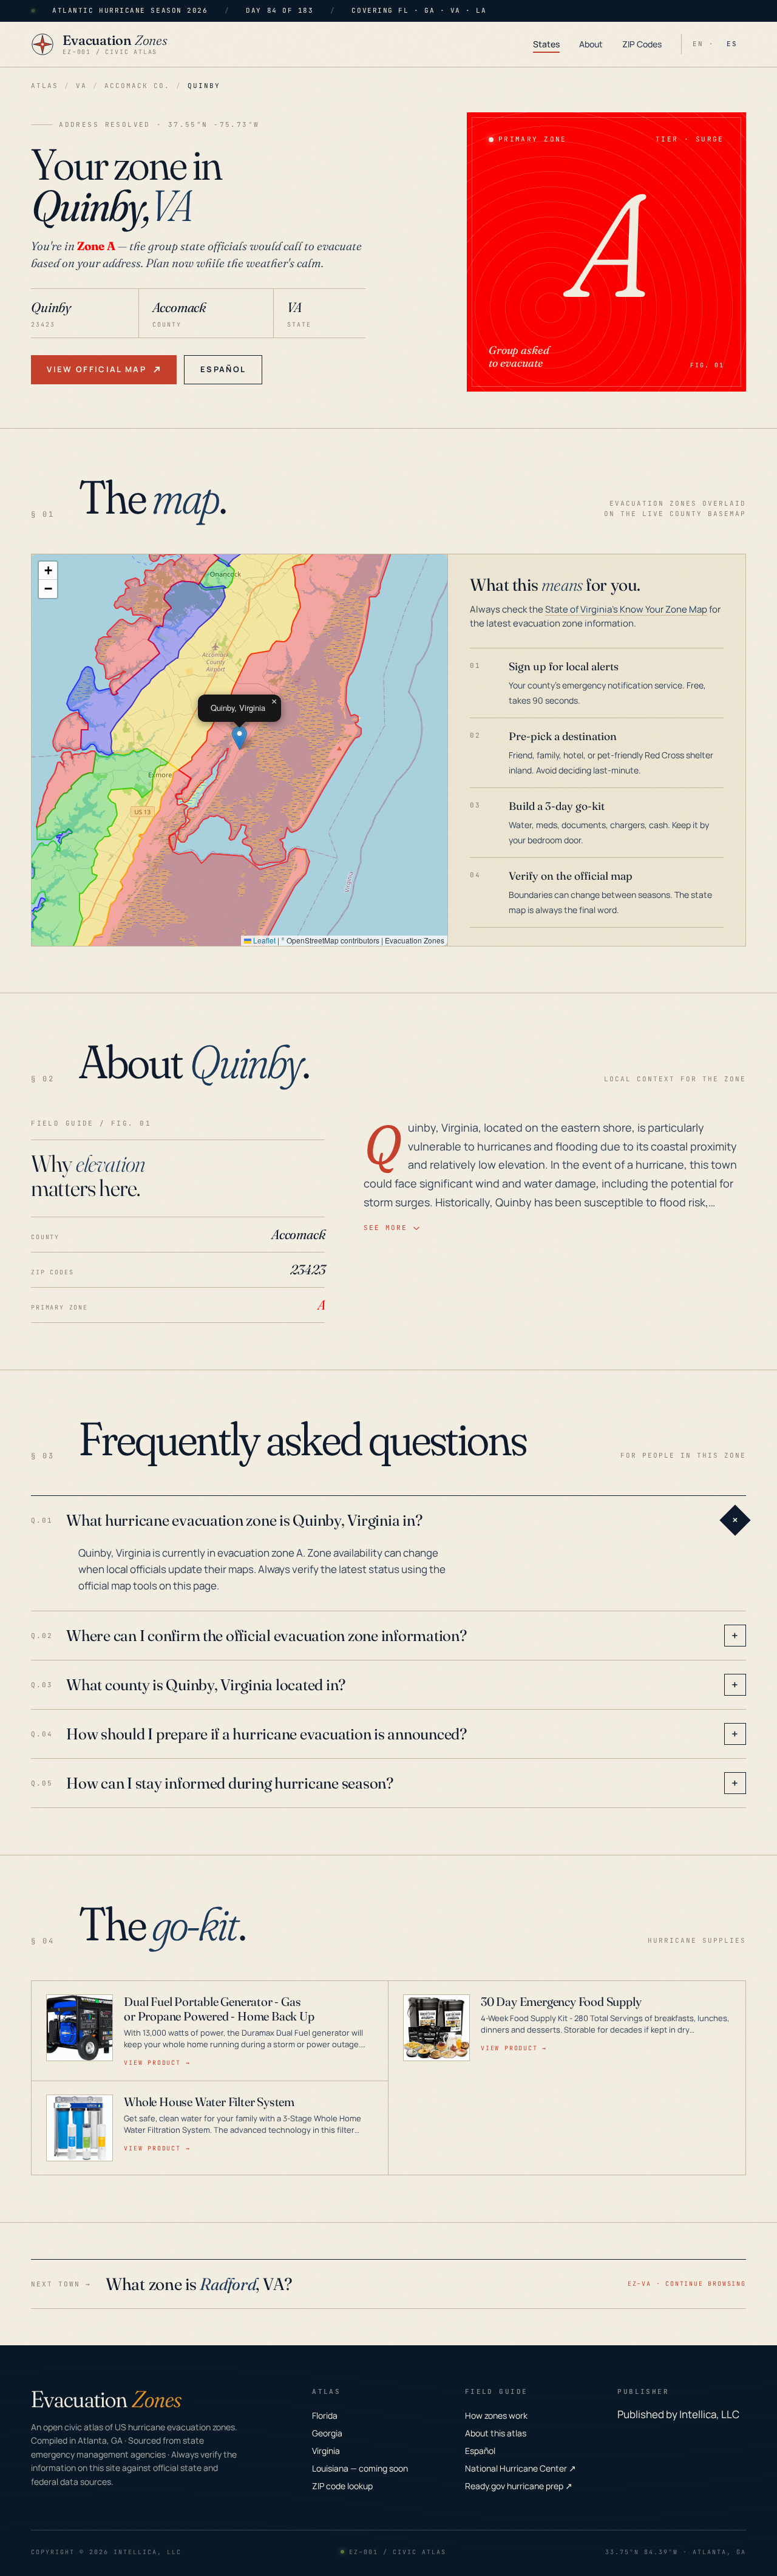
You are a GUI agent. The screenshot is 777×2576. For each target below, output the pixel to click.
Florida (325, 2415)
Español (223, 369)
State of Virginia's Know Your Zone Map (626, 609)
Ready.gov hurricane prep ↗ (519, 2486)
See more (385, 1228)
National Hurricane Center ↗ (521, 2468)
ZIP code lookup (342, 2486)
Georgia (327, 2433)
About (591, 44)
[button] (239, 738)
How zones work (496, 2415)
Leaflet (263, 940)
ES (732, 44)
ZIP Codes (642, 44)
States (546, 44)
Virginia (326, 2451)
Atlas (45, 86)
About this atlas (496, 2433)
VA (81, 86)
